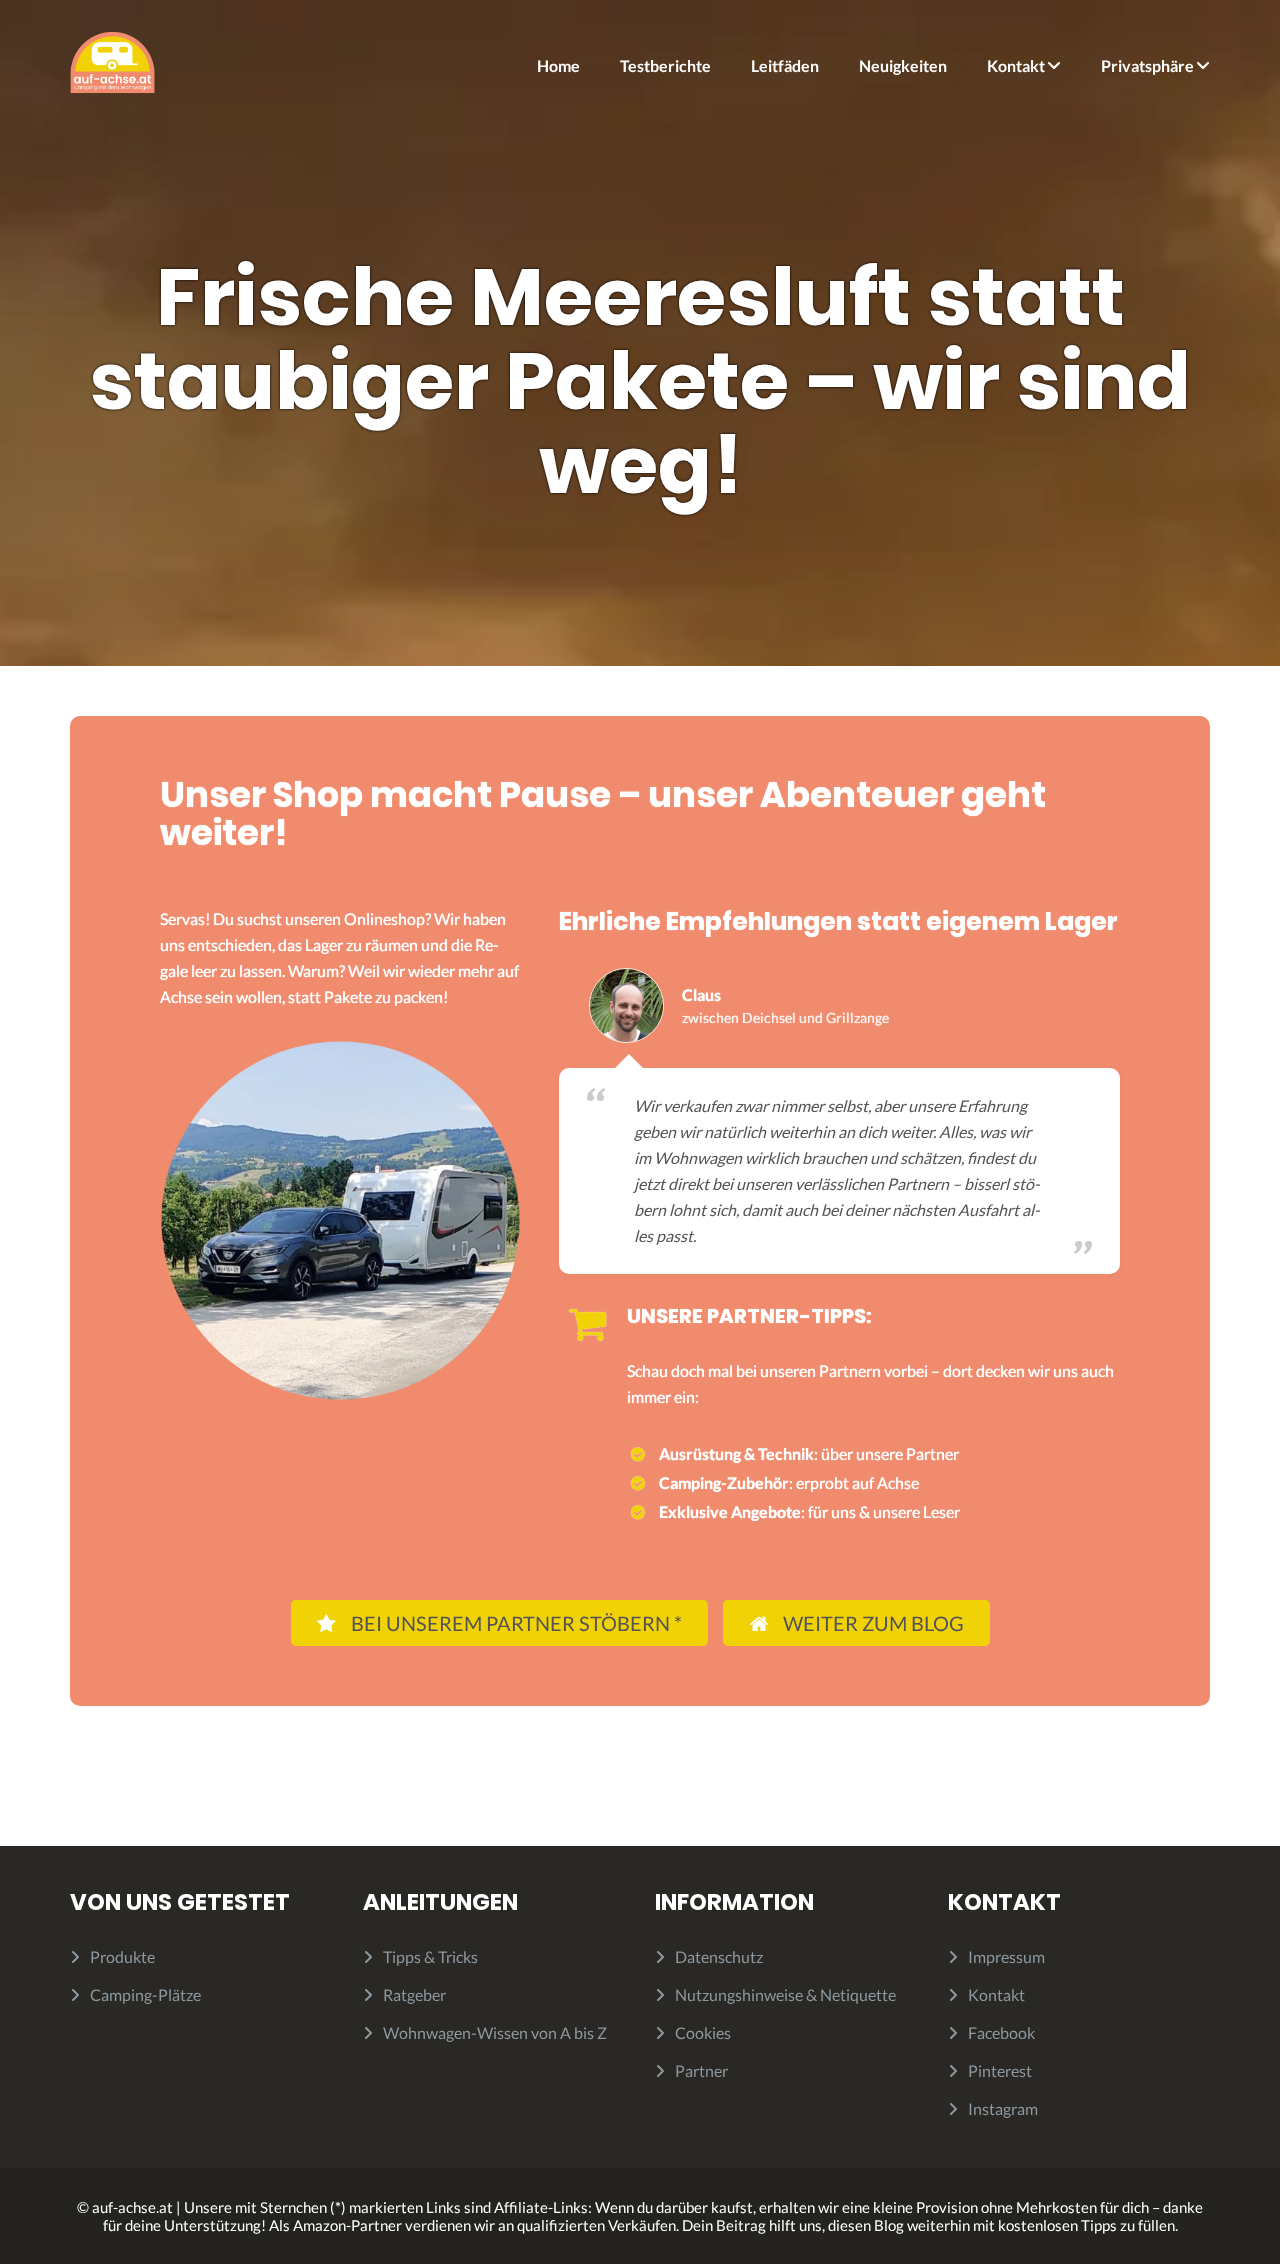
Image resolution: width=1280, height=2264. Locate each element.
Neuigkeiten (903, 65)
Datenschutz (719, 1956)
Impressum (1006, 1956)
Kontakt (1016, 65)
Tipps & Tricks (430, 1956)
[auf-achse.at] (112, 60)
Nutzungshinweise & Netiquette (785, 1994)
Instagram (1003, 2108)
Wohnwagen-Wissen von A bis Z (495, 2032)
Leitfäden (785, 65)
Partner (701, 2070)
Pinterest (1000, 2070)
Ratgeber (414, 1994)
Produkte (122, 1956)
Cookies (703, 2032)
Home (558, 65)
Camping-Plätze (145, 1994)
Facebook (1001, 2032)
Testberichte (665, 65)
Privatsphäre (1147, 65)
